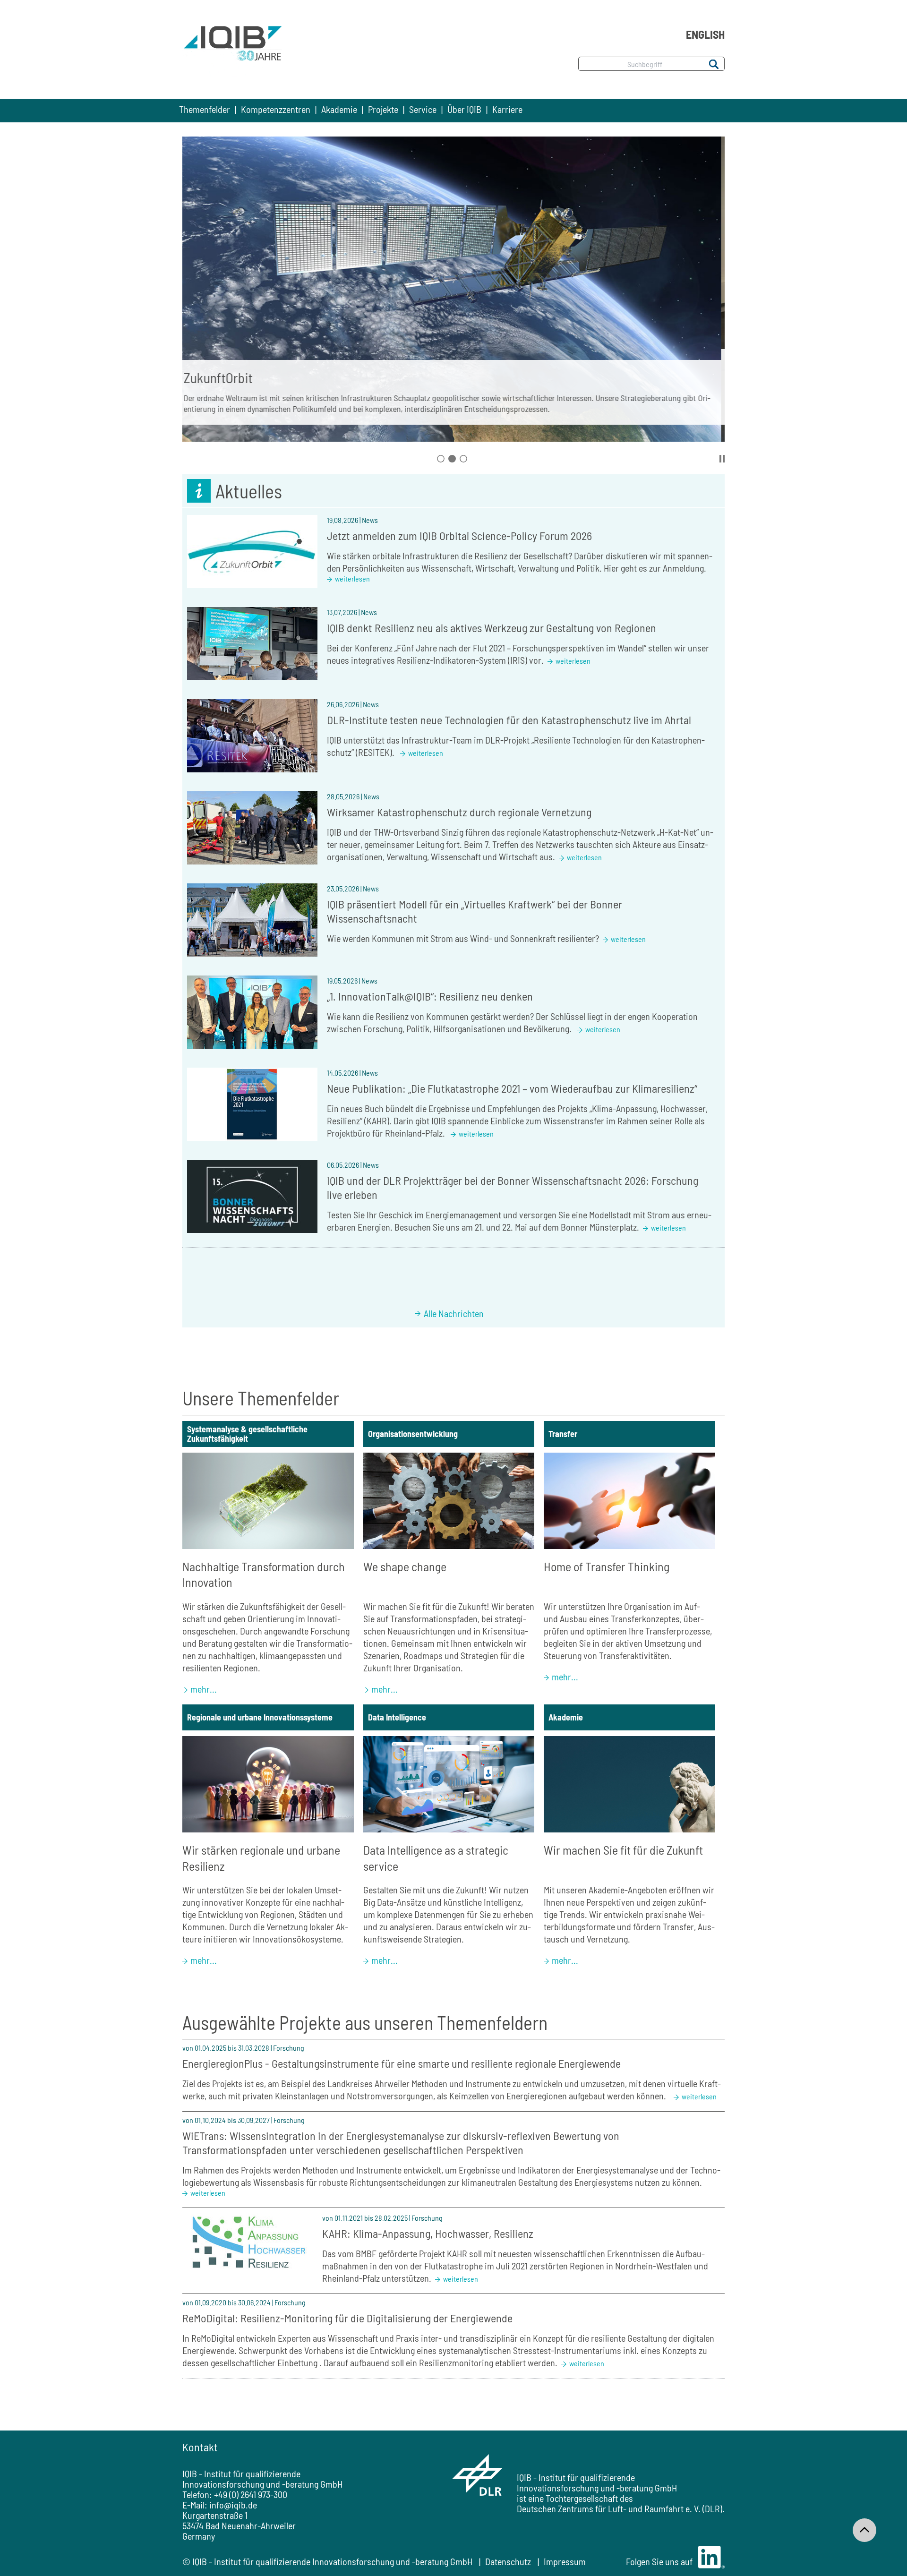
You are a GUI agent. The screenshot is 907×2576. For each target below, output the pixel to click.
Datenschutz (508, 2561)
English (705, 34)
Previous (191, 281)
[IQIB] (233, 53)
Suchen (713, 64)
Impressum (565, 2561)
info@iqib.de (233, 2505)
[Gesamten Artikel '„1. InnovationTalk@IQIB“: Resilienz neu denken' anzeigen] (252, 1012)
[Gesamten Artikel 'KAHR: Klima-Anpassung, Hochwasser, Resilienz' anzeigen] (248, 2245)
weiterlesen (352, 578)
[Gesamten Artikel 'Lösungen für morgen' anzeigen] (453, 289)
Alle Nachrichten (454, 1313)
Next (716, 281)
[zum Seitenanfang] (864, 2530)
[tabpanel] (453, 290)
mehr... (204, 1689)
